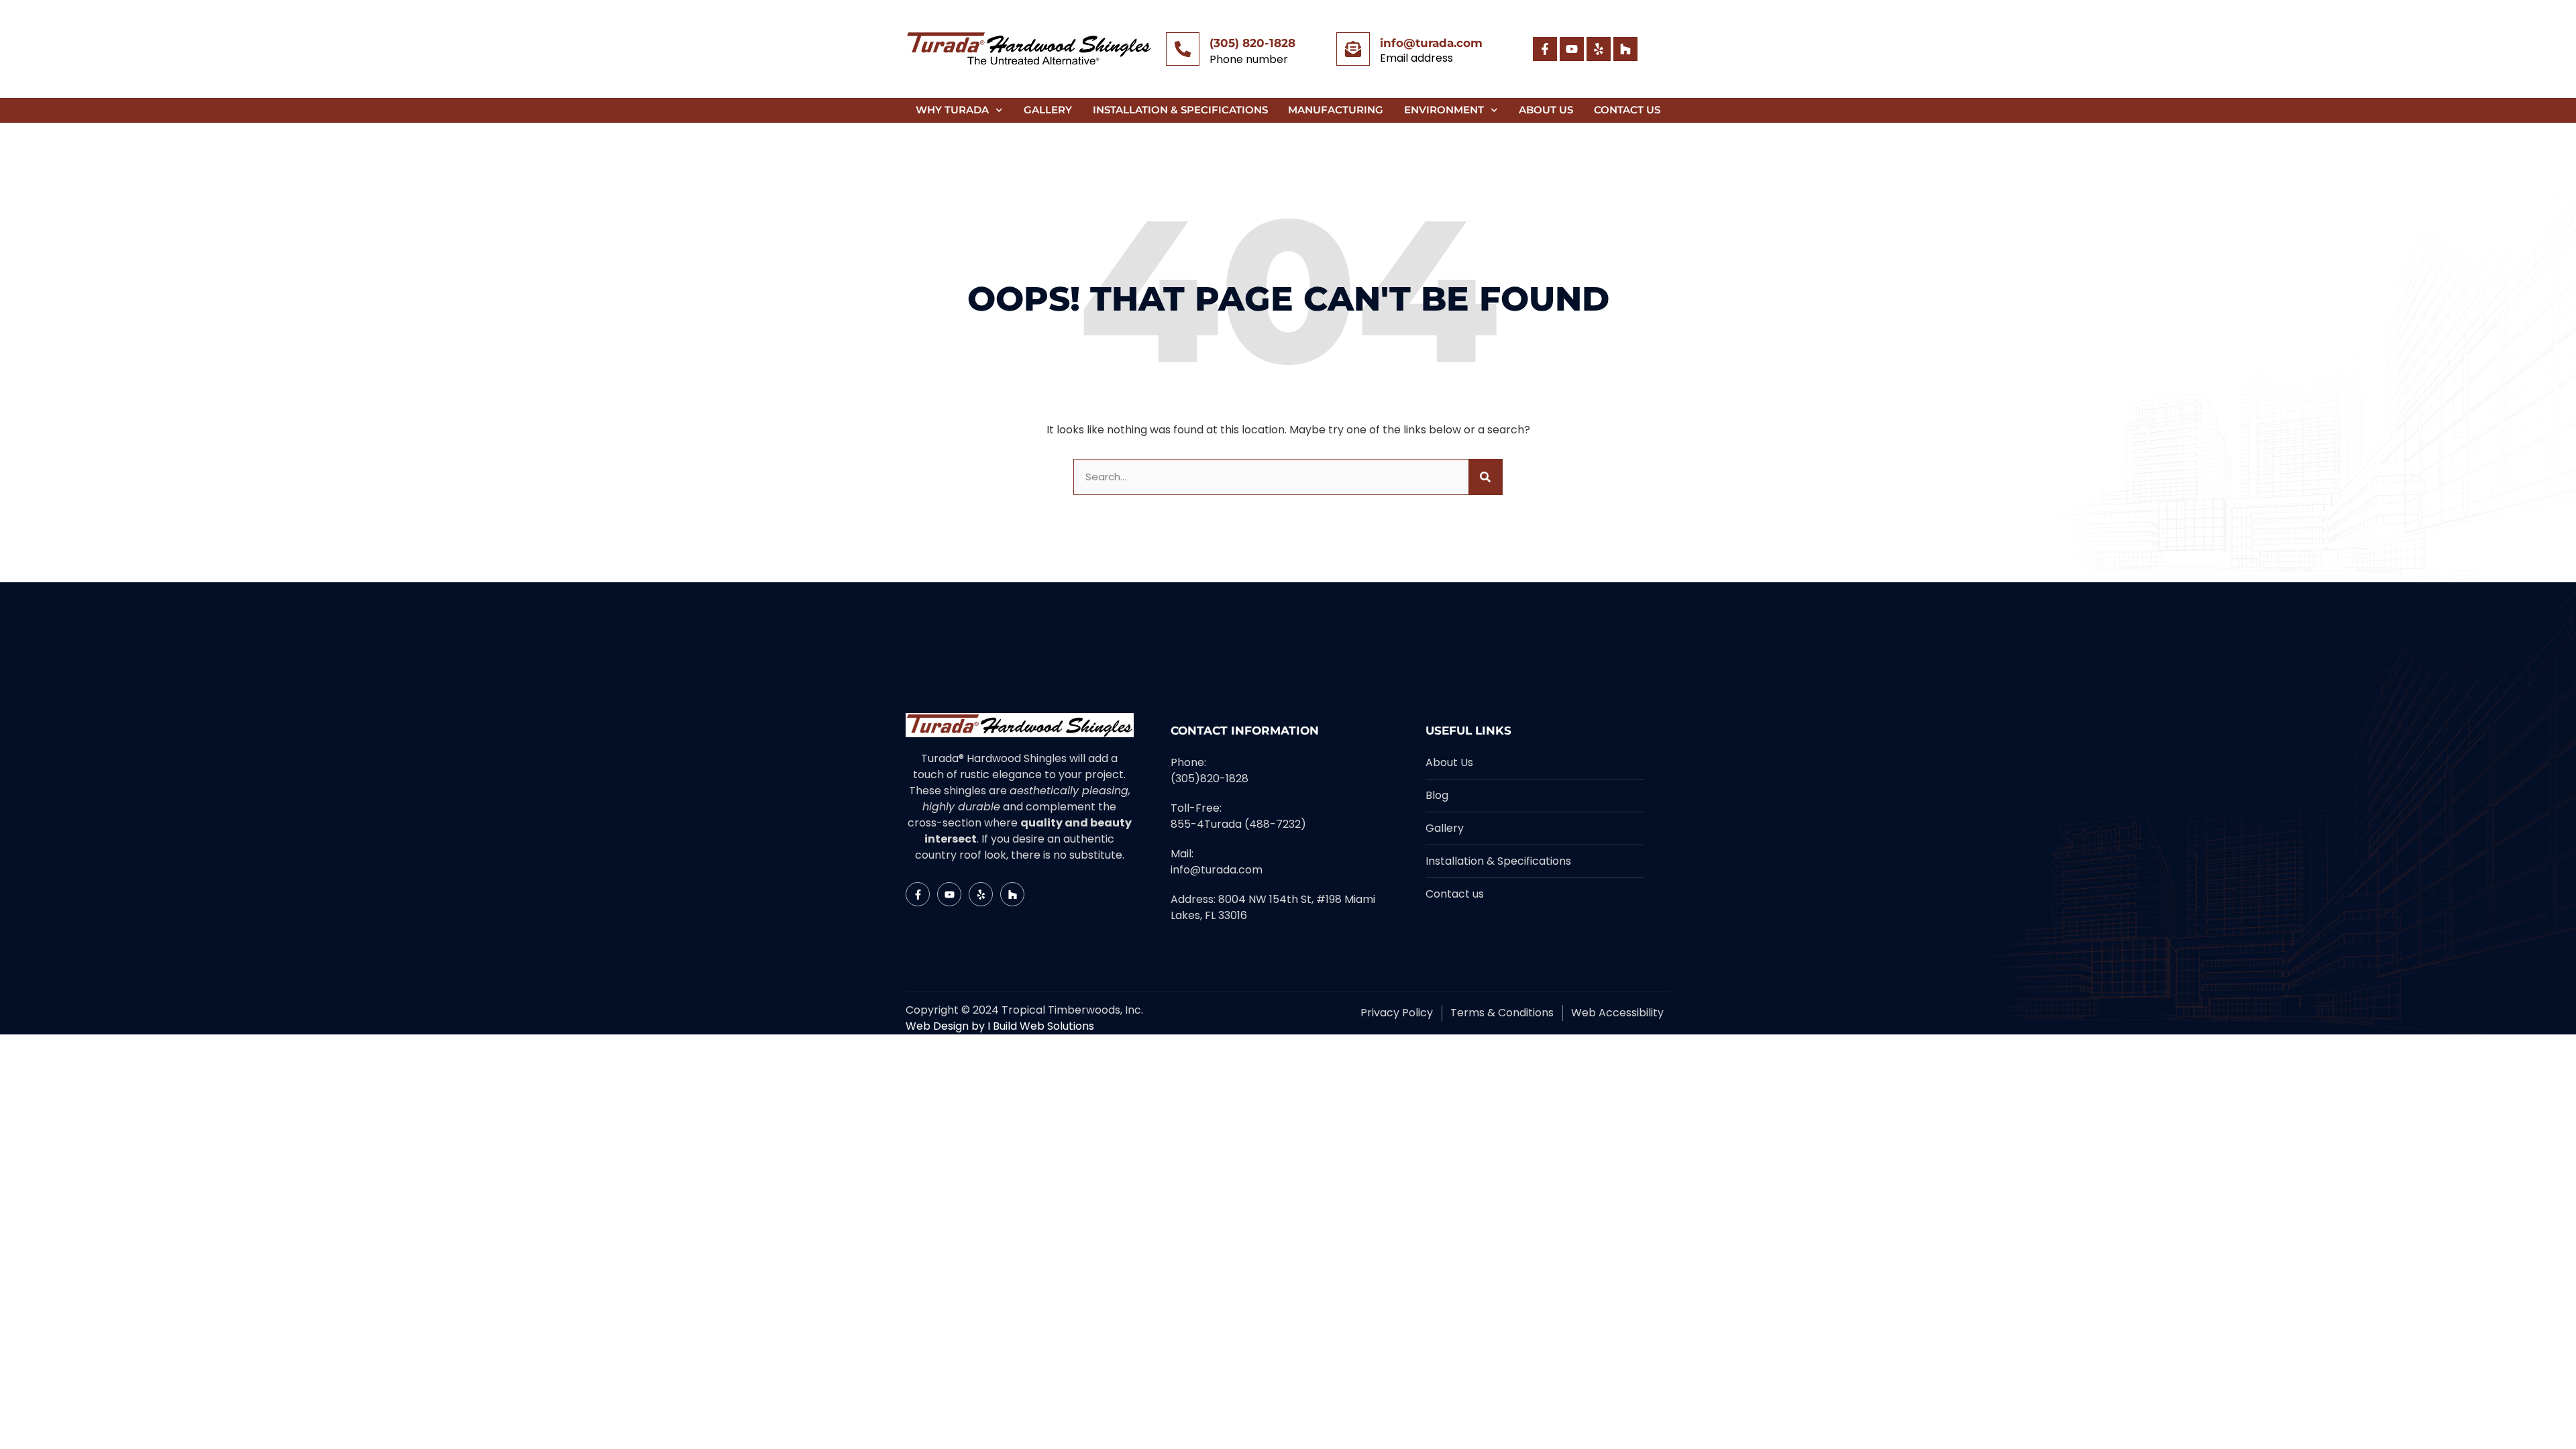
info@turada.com (1431, 43)
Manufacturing (1336, 110)
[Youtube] (1572, 49)
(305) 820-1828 (1252, 43)
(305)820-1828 (1210, 779)
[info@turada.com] (1353, 49)
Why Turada (952, 110)
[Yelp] (1599, 49)
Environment (1444, 110)
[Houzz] (1625, 49)
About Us (1546, 110)
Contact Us (1627, 110)
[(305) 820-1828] (1183, 49)
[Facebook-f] (1545, 49)
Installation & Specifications (1180, 110)
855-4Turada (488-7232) (1238, 824)
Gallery (1048, 110)
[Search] (1485, 477)
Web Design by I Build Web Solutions (1000, 1026)
